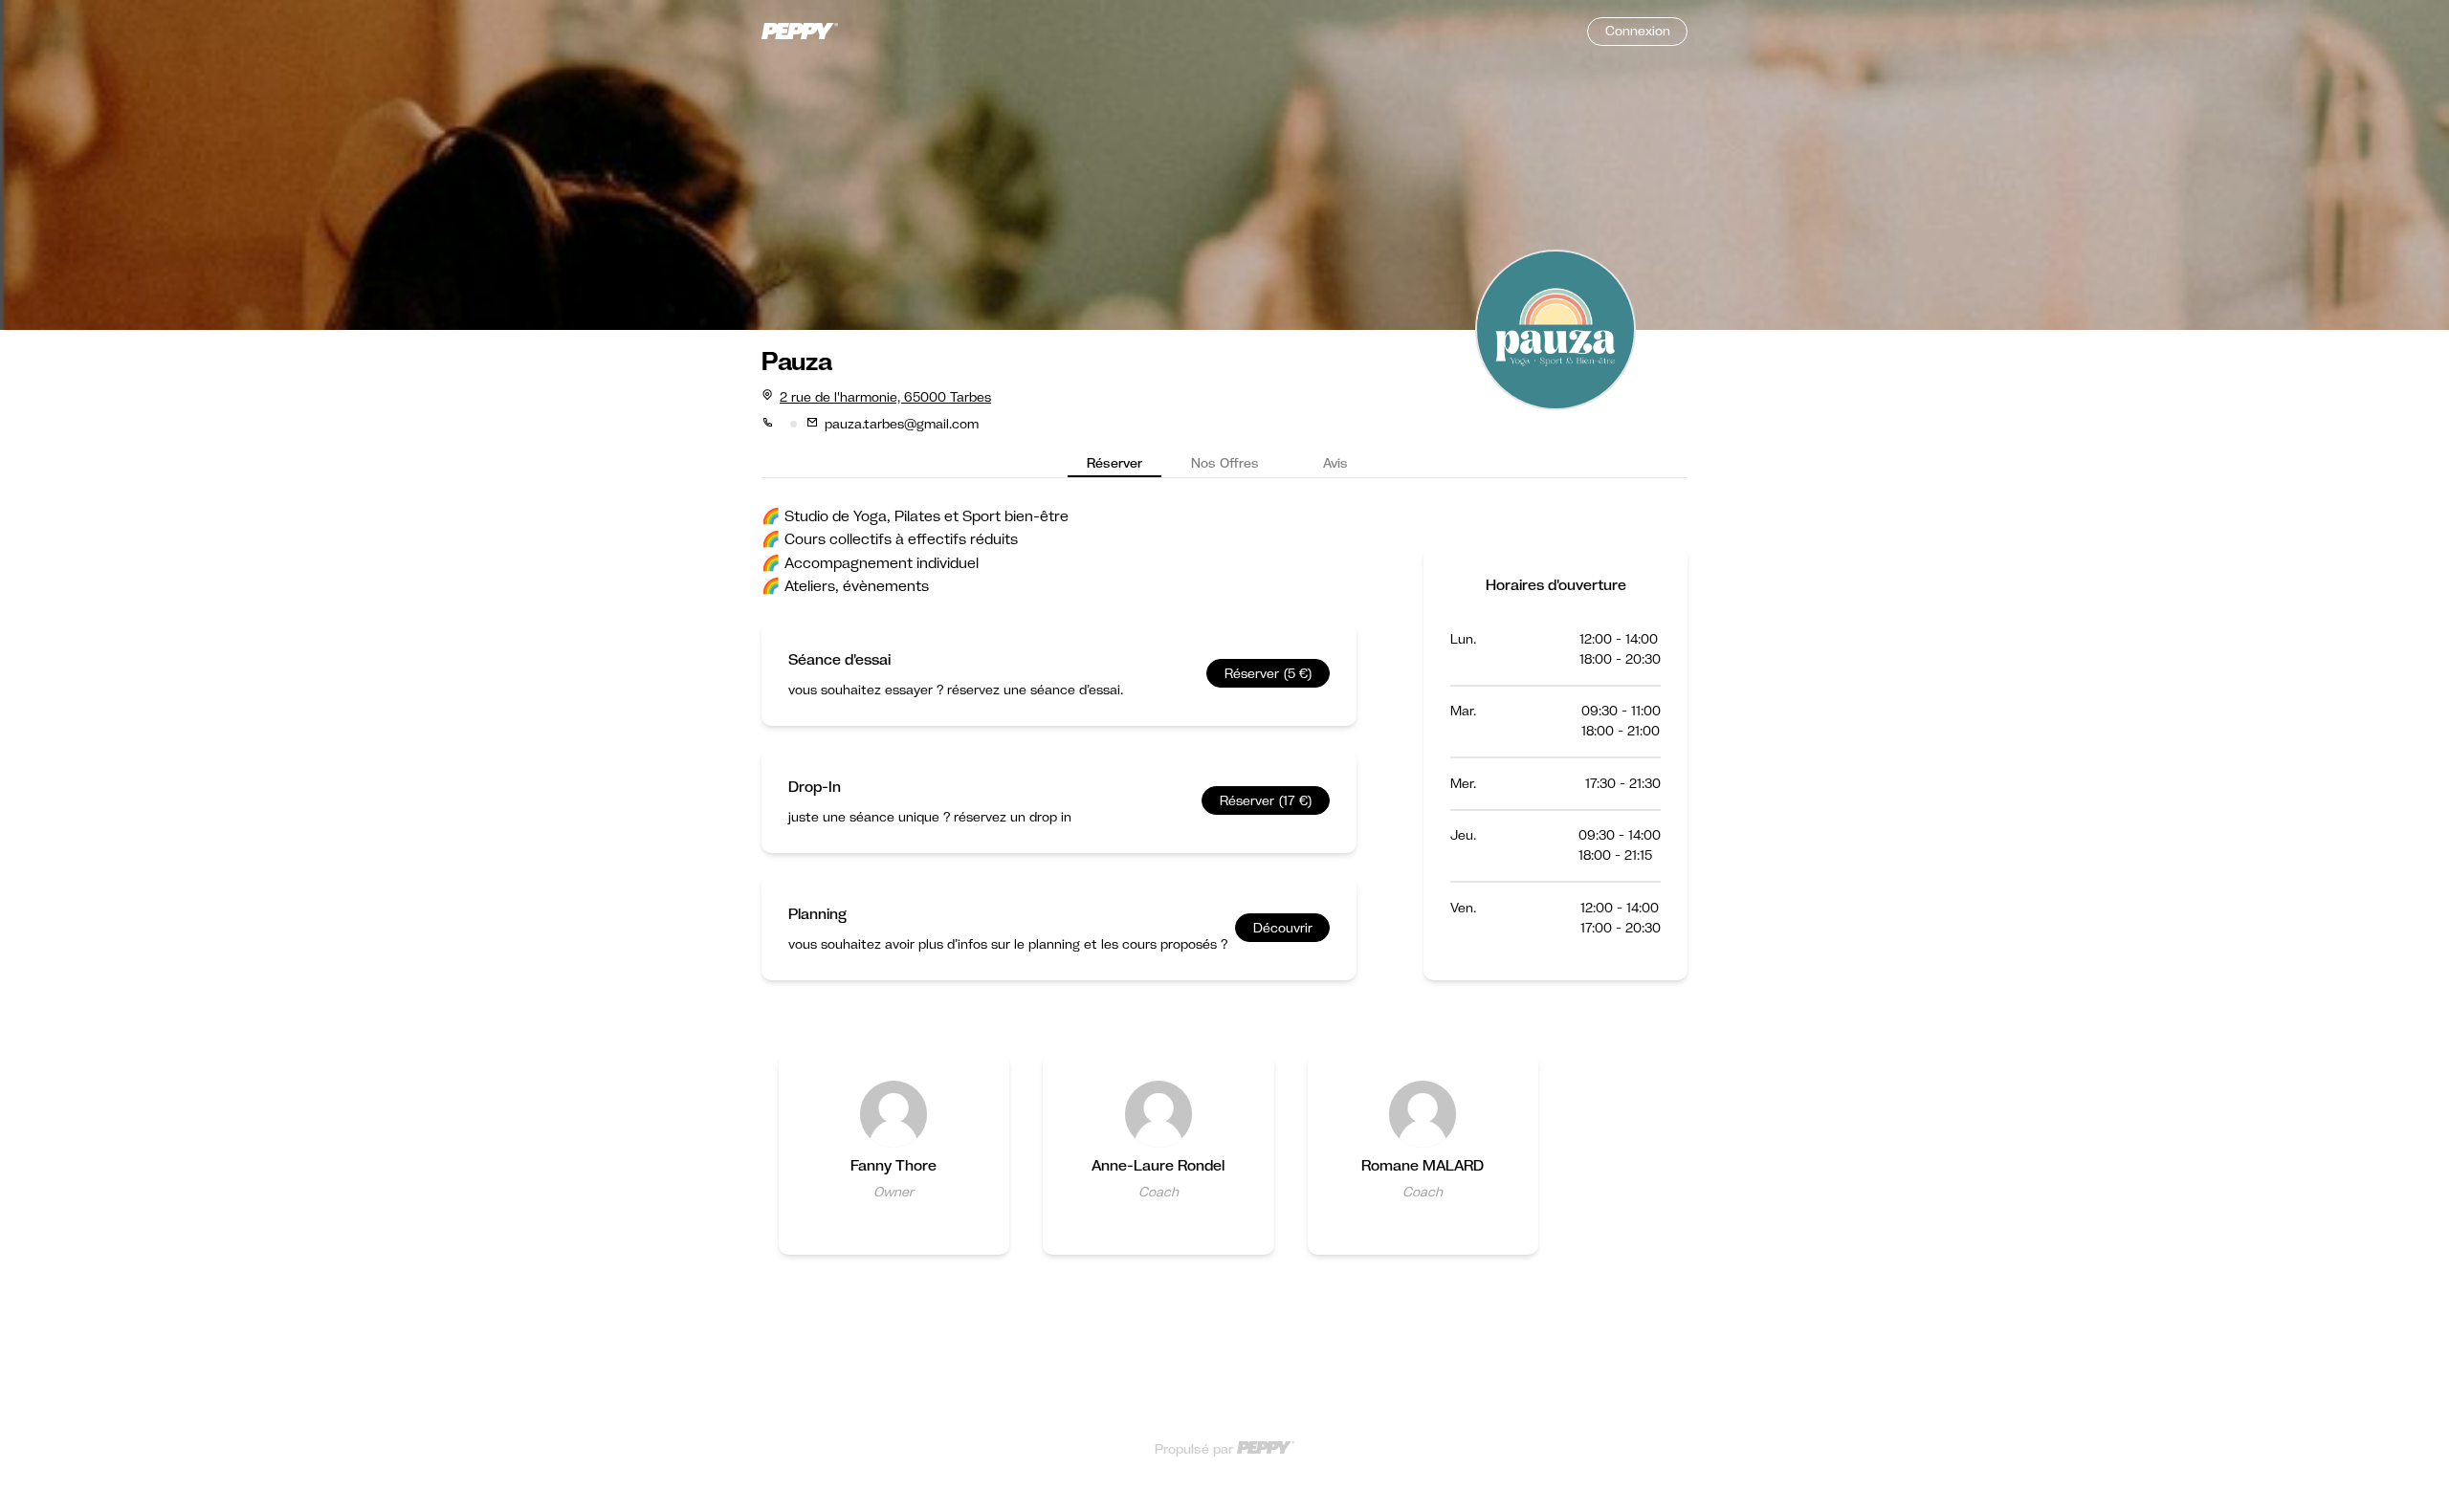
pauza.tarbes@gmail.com (902, 424)
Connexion (1638, 31)
